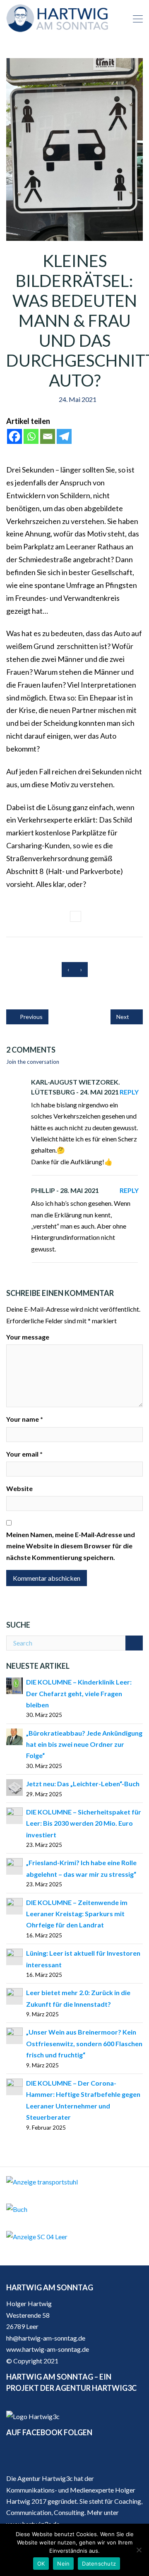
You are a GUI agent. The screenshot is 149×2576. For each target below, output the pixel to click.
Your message (28, 1337)
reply (129, 1092)
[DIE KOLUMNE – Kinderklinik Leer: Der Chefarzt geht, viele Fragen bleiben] (14, 1685)
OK (41, 2564)
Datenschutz (99, 2564)
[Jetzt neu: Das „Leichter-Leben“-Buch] (14, 1786)
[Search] (134, 1643)
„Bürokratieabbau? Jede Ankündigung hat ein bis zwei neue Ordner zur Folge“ (84, 1744)
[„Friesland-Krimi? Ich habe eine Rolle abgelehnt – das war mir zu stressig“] (14, 1866)
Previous (31, 1017)
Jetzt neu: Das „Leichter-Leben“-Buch (83, 1784)
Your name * (25, 1419)
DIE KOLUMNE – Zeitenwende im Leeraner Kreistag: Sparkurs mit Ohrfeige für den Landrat (77, 1914)
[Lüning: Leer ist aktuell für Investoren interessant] (14, 1956)
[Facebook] (14, 436)
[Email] (48, 436)
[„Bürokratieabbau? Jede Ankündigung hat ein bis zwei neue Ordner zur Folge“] (14, 1736)
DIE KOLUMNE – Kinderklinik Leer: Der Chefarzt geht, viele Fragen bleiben (79, 1693)
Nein (63, 2564)
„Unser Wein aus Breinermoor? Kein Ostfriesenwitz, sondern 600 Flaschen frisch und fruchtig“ (84, 2043)
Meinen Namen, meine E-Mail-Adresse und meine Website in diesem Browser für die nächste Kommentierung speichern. (71, 1546)
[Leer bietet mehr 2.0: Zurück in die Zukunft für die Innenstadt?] (14, 1995)
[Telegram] (64, 436)
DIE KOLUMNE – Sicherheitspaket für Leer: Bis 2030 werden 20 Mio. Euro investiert (84, 1823)
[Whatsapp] (31, 436)
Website (19, 1488)
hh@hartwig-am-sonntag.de (46, 2338)
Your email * (24, 1454)
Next (123, 1017)
